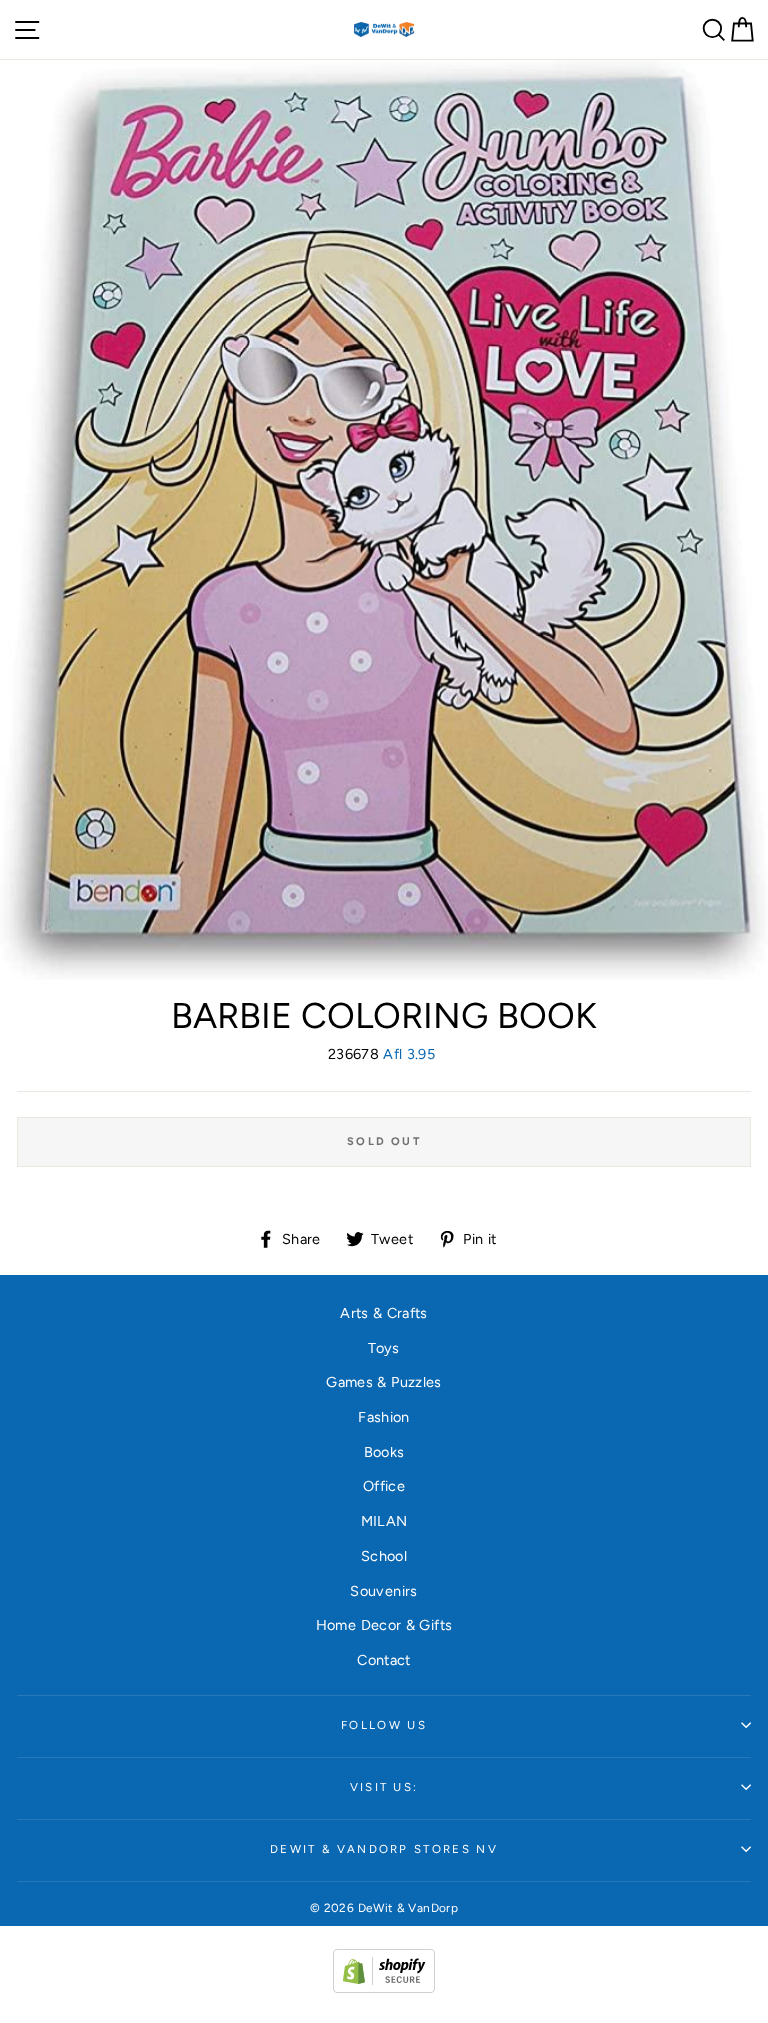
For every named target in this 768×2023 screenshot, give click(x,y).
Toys (383, 1348)
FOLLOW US (384, 1725)
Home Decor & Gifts (384, 1625)
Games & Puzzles (383, 1382)
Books (384, 1452)
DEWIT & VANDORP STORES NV (384, 1849)
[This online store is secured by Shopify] (384, 1988)
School (384, 1556)
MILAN (384, 1521)
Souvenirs (383, 1591)
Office (384, 1486)
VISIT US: (384, 1787)
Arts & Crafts (384, 1313)
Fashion (384, 1417)
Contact (384, 1660)
